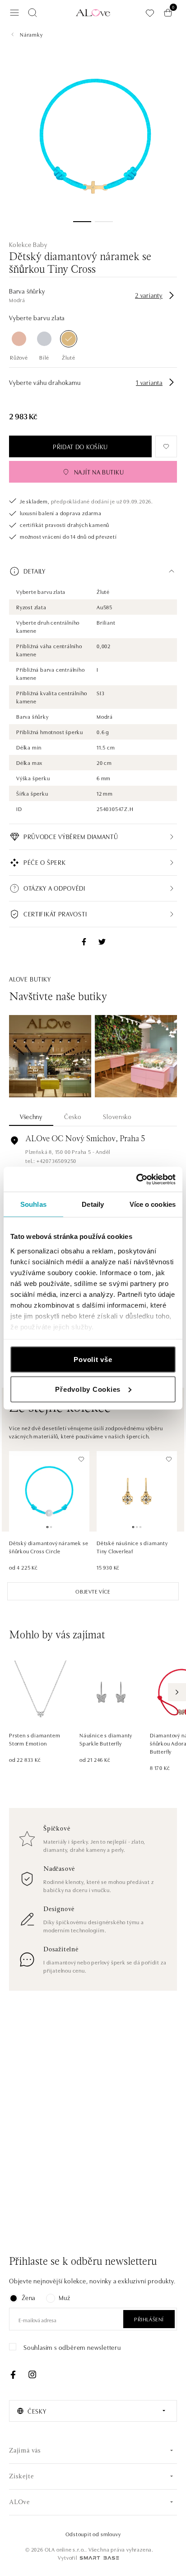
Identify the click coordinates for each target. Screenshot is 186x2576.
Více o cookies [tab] (153, 1204)
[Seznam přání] (150, 13)
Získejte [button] (21, 2477)
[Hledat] (33, 13)
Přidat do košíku (80, 446)
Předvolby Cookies (88, 1389)
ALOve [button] (19, 2502)
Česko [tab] (73, 1116)
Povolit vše (93, 1359)
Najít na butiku (99, 472)
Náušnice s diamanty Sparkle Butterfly (106, 1739)
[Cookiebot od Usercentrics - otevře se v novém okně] (136, 1179)
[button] (93, 571)
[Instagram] (32, 2375)
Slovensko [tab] (117, 1116)
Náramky (31, 34)
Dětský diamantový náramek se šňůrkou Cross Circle (49, 1547)
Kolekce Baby (28, 244)
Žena (28, 2297)
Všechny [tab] (31, 1116)
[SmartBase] (99, 2558)
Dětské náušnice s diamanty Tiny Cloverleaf (132, 1547)
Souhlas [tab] (33, 1204)
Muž (64, 2297)
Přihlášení (149, 2319)
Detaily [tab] (93, 1204)
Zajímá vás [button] (25, 2451)
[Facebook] (13, 2375)
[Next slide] (177, 1692)
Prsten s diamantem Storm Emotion (35, 1739)
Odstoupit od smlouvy (93, 2534)
